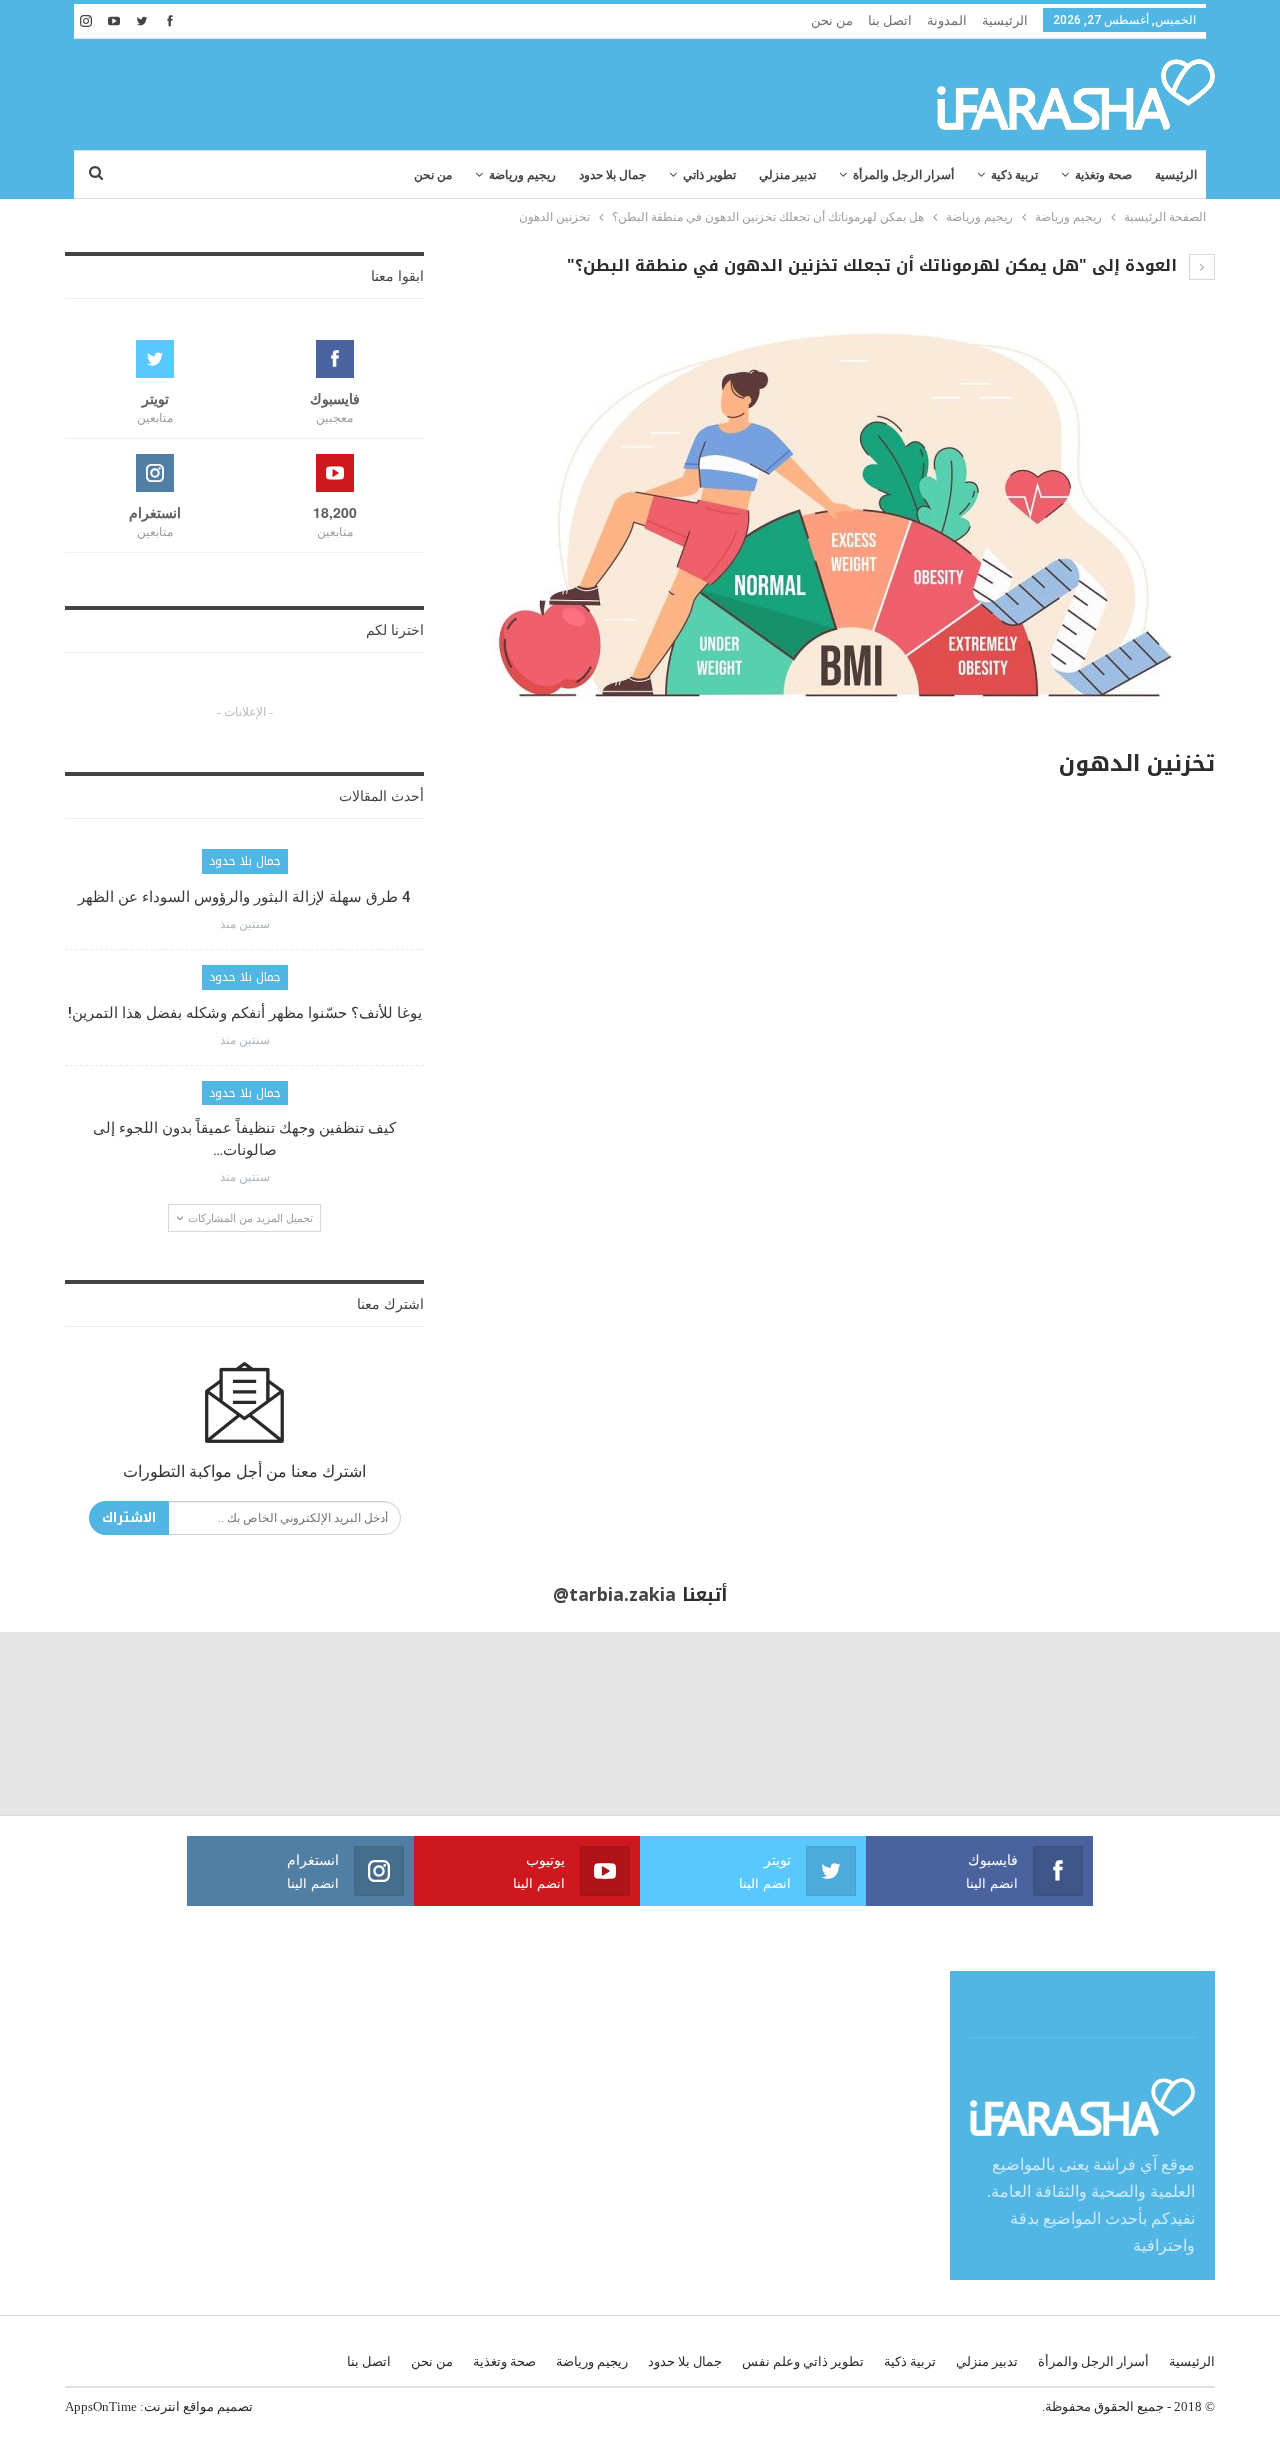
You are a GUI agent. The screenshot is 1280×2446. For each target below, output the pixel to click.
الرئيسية (1005, 20)
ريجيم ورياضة (522, 175)
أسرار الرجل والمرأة (903, 175)
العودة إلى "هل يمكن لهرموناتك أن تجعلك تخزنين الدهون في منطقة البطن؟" (874, 265)
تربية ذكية (1014, 175)
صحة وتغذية (1103, 175)
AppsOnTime (101, 2406)
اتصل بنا (890, 20)
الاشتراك (129, 1517)
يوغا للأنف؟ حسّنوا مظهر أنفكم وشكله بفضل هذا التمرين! (245, 1013)
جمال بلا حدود (612, 175)
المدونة (947, 20)
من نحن (832, 20)
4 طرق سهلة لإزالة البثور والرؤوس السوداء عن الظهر (244, 897)
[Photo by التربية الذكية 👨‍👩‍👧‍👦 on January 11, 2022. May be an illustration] (1188, 1723)
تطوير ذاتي (709, 175)
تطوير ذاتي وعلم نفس (803, 2361)
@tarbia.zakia (614, 1595)
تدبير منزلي (787, 175)
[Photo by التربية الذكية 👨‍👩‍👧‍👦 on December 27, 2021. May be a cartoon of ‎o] (91, 1723)
